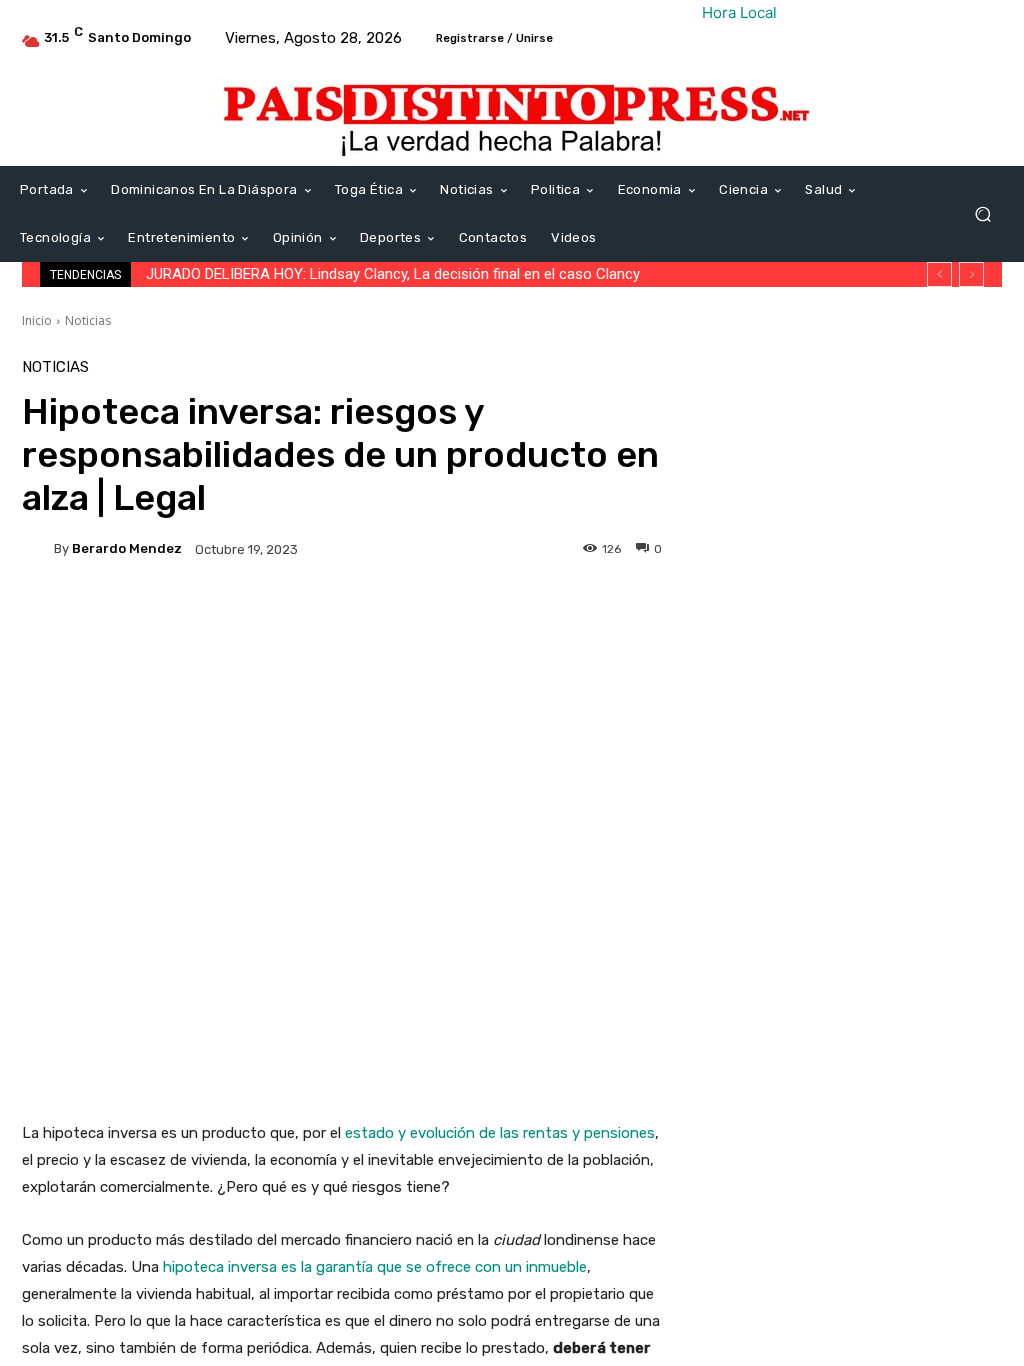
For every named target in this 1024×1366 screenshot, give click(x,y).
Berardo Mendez (127, 548)
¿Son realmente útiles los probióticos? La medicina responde (901, 994)
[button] (982, 214)
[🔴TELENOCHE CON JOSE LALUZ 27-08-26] (747, 745)
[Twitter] (892, 380)
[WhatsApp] (984, 380)
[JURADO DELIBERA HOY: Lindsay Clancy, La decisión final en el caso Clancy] (747, 523)
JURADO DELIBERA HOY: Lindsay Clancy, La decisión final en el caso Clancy (393, 274)
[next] (971, 274)
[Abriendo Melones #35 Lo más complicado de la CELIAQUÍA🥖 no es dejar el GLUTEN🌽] (747, 634)
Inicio (37, 320)
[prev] (939, 274)
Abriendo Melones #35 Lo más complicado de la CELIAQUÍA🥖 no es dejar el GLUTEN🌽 (900, 644)
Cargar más (845, 1068)
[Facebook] (846, 380)
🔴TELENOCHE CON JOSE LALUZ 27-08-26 (899, 755)
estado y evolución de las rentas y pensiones (500, 1133)
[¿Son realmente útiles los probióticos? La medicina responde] (747, 984)
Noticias (88, 320)
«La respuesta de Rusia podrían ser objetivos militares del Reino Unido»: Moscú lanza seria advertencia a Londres (902, 874)
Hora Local (739, 12)
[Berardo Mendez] (38, 549)
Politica (831, 594)
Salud (825, 953)
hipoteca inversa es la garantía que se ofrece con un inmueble (375, 1267)
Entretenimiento (859, 483)
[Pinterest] (938, 380)
